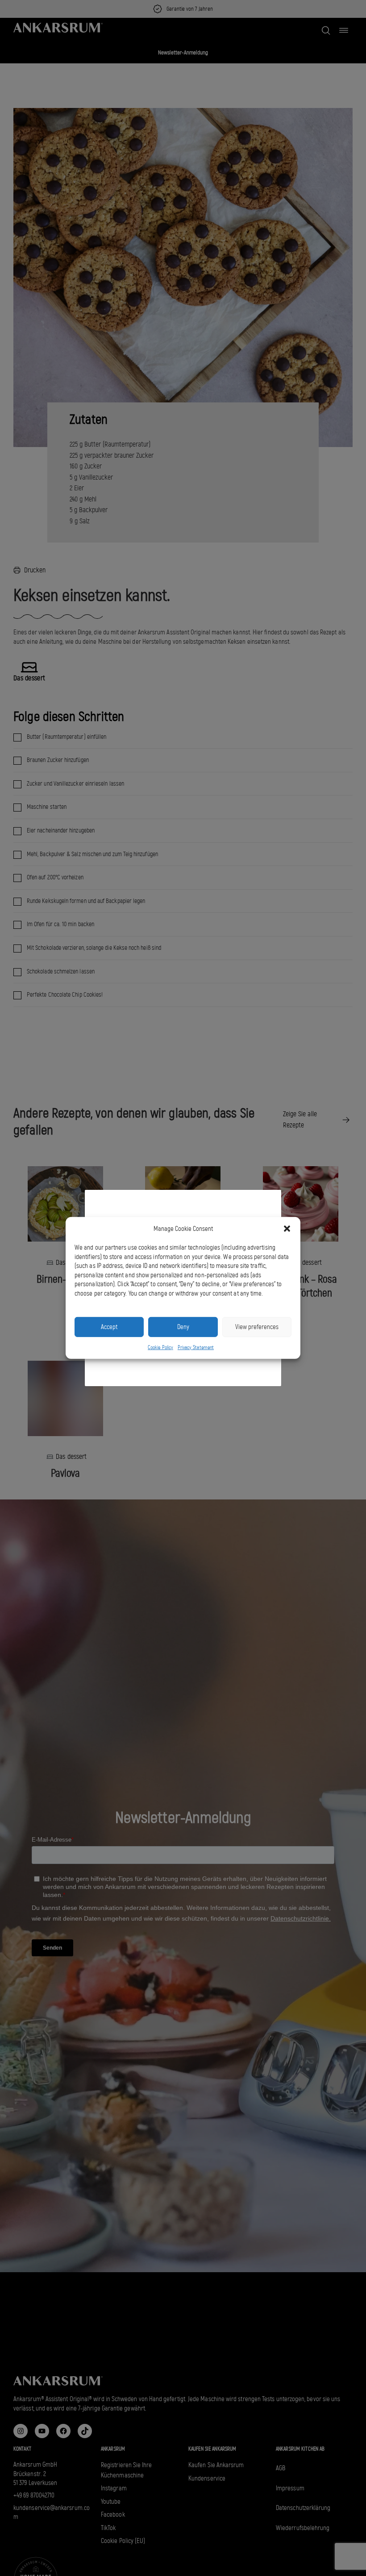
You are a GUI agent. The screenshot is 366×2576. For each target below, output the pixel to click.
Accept (109, 1327)
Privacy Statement (196, 1347)
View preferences (257, 1327)
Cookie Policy (160, 1347)
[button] (287, 1229)
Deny (183, 1327)
